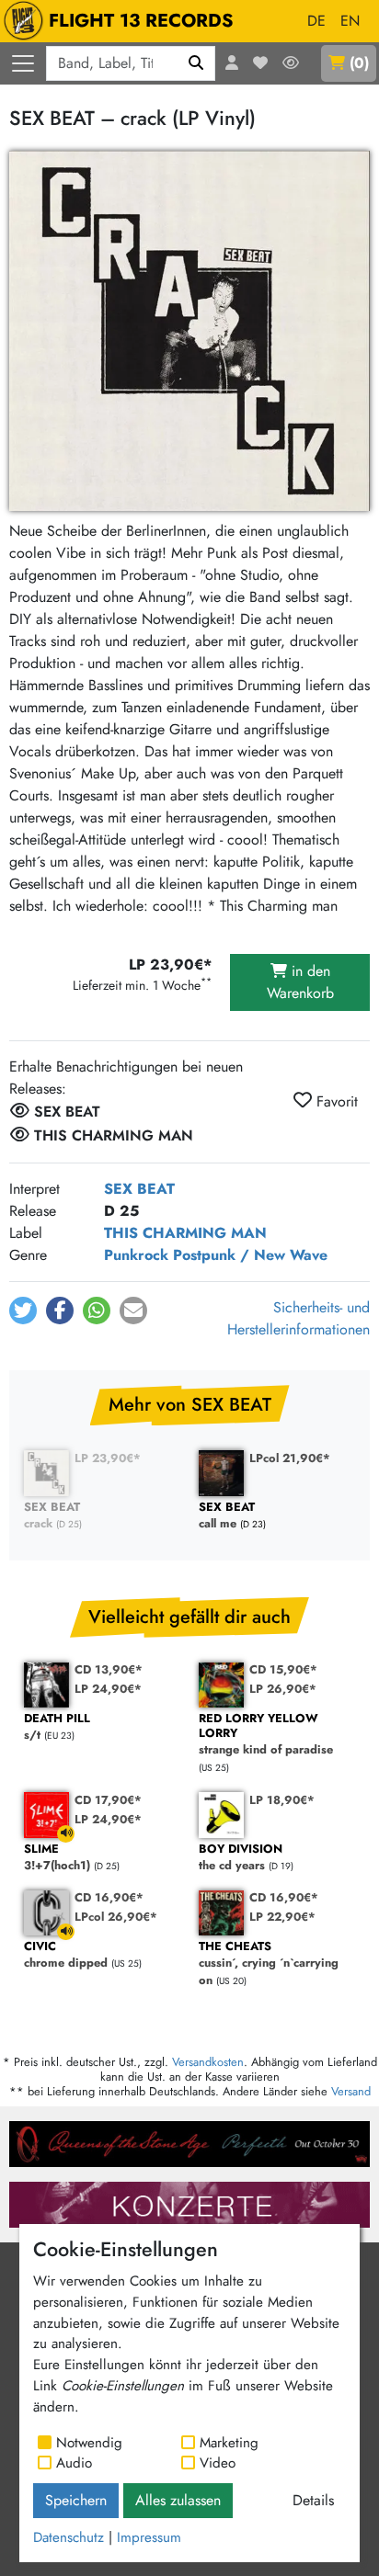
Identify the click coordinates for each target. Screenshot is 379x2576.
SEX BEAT (139, 1189)
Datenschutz (69, 2537)
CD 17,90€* (108, 1800)
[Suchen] (196, 63)
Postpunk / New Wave (250, 1255)
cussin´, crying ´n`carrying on (269, 1964)
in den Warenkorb (300, 982)
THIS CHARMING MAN (185, 1233)
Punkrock (136, 1255)
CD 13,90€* (109, 1669)
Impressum (149, 2537)
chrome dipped (66, 1955)
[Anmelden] (232, 63)
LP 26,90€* (283, 1689)
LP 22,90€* (282, 1917)
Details (313, 2500)
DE (316, 21)
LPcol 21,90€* (290, 1458)
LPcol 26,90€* (116, 1917)
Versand (351, 2091)
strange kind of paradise (266, 1735)
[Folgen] (291, 63)
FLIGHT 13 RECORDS (141, 21)
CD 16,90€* (109, 1897)
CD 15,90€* (283, 1669)
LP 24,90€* (108, 1689)
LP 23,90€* (108, 1458)
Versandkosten (208, 2062)
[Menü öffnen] (23, 63)
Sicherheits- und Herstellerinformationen (299, 1318)
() (359, 63)
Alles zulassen (178, 2500)
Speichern (76, 2500)
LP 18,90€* (282, 1800)
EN (350, 21)
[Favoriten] (260, 63)
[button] (23, 1311)
